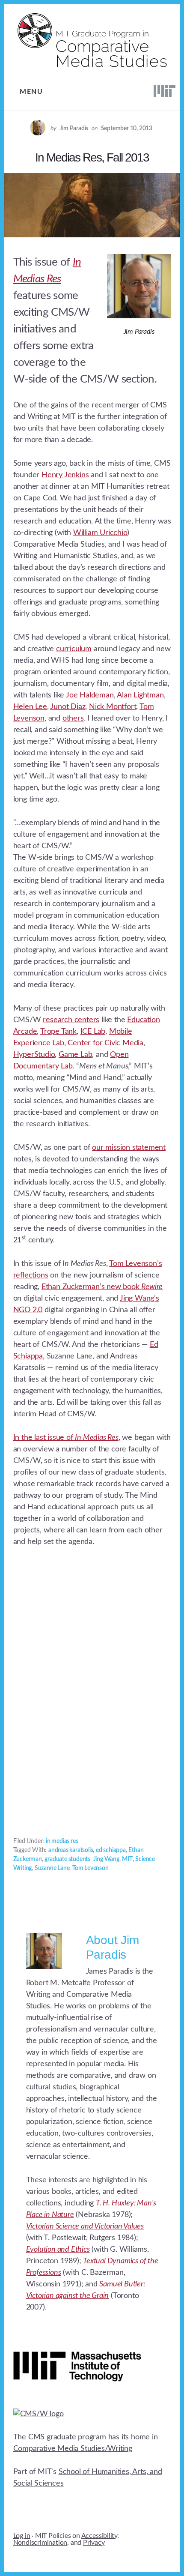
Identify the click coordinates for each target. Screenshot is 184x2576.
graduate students (67, 1859)
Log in (22, 2536)
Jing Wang (106, 1859)
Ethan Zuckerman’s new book (102, 1287)
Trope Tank (58, 1032)
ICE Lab (93, 1032)
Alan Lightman (140, 695)
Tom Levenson (91, 1868)
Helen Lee (30, 707)
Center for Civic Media (105, 1043)
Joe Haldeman (90, 695)
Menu (31, 92)
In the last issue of (66, 1438)
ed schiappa (111, 1850)
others (73, 718)
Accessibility (99, 2536)
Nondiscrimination (40, 2543)
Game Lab (75, 1055)
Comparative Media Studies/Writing (73, 2449)
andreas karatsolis (71, 1850)
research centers (71, 1020)
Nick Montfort (113, 707)
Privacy (94, 2543)
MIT (127, 1859)
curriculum (74, 649)
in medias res (62, 1841)
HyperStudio (34, 1055)
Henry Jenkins (65, 475)
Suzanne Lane (52, 1868)
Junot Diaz (68, 707)
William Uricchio (100, 533)
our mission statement (129, 1148)
